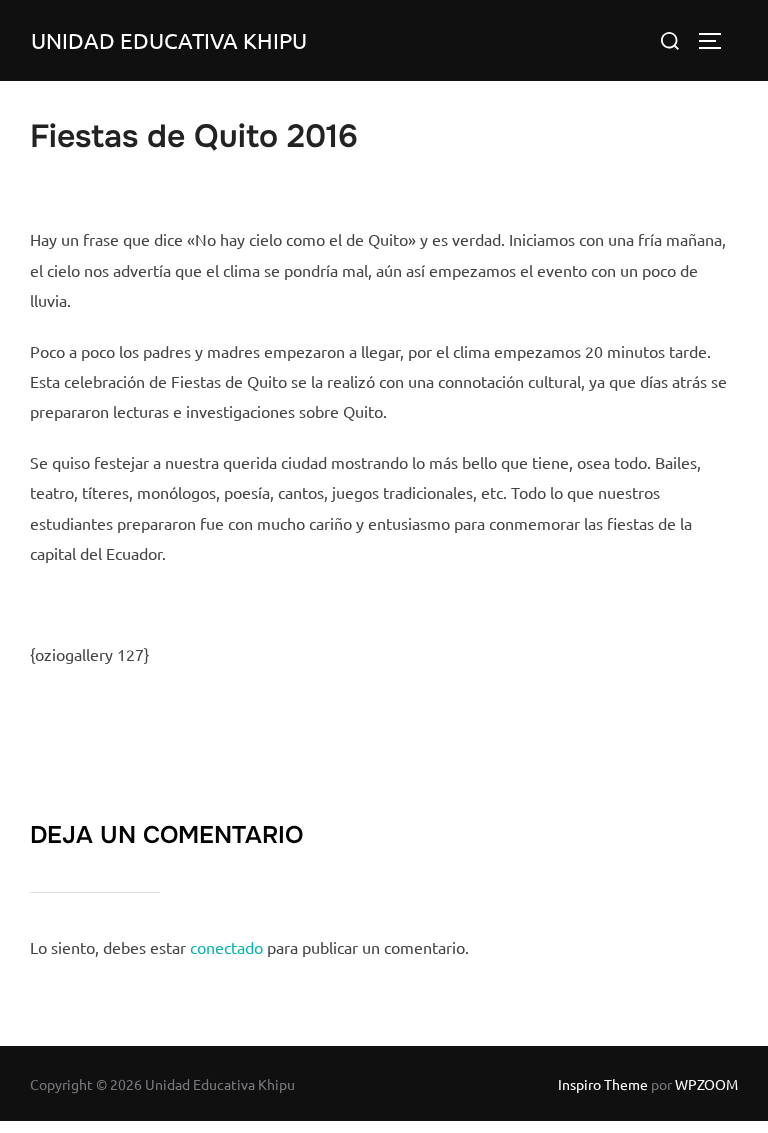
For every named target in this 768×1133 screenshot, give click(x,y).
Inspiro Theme (603, 1084)
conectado (226, 947)
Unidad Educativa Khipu (169, 40)
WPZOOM (706, 1084)
